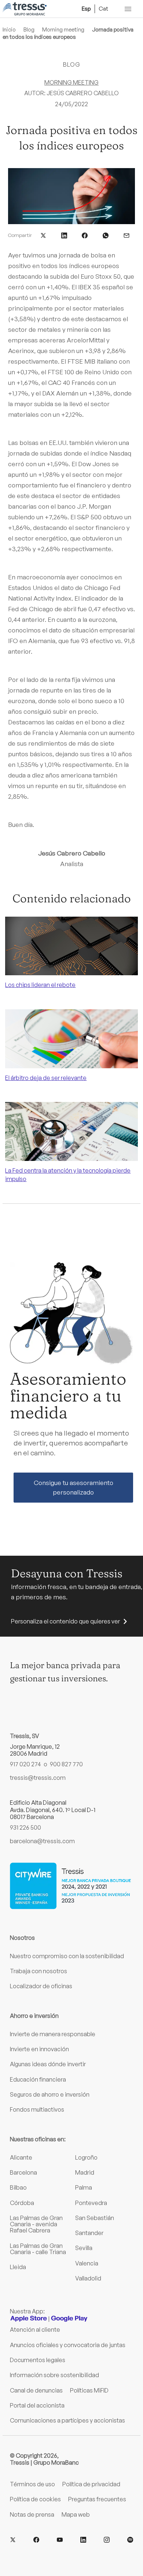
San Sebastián (95, 2218)
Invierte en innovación (39, 2049)
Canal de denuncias (36, 2390)
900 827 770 (66, 1764)
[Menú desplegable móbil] (128, 9)
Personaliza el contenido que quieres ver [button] (65, 1621)
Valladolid (88, 2278)
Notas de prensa (32, 2514)
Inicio (9, 29)
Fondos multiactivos (37, 2109)
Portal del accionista (37, 2405)
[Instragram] (107, 2540)
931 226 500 (25, 1827)
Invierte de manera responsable (53, 2034)
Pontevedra (91, 2203)
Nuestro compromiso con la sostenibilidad (67, 1956)
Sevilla (84, 2248)
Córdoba (22, 2203)
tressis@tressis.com (38, 1778)
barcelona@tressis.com (42, 1841)
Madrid (85, 2172)
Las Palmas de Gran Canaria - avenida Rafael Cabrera (36, 2224)
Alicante (21, 2157)
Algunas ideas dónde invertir (48, 2064)
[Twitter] (13, 2540)
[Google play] (69, 2319)
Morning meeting (63, 29)
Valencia (87, 2263)
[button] (43, 235)
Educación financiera (38, 2079)
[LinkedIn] (83, 2540)
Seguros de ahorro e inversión (50, 2094)
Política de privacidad (91, 2484)
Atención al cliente (35, 2330)
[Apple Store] (29, 2319)
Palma (84, 2187)
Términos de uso (32, 2484)
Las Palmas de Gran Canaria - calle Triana (38, 2249)
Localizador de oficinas (41, 1986)
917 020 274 (25, 1764)
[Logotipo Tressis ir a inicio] (25, 9)
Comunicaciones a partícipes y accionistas (67, 2420)
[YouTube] (60, 2540)
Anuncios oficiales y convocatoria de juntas (68, 2345)
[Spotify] (130, 2540)
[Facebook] (36, 2540)
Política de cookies (35, 2499)
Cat (103, 8)
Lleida (18, 2267)
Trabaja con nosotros (38, 1971)
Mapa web (76, 2514)
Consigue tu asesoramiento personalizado (74, 1487)
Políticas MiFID (89, 2390)
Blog (29, 29)
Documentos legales (38, 2360)
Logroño (86, 2157)
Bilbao (18, 2187)
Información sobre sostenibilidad (54, 2375)
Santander (89, 2233)
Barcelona (23, 2172)
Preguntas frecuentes (97, 2499)
